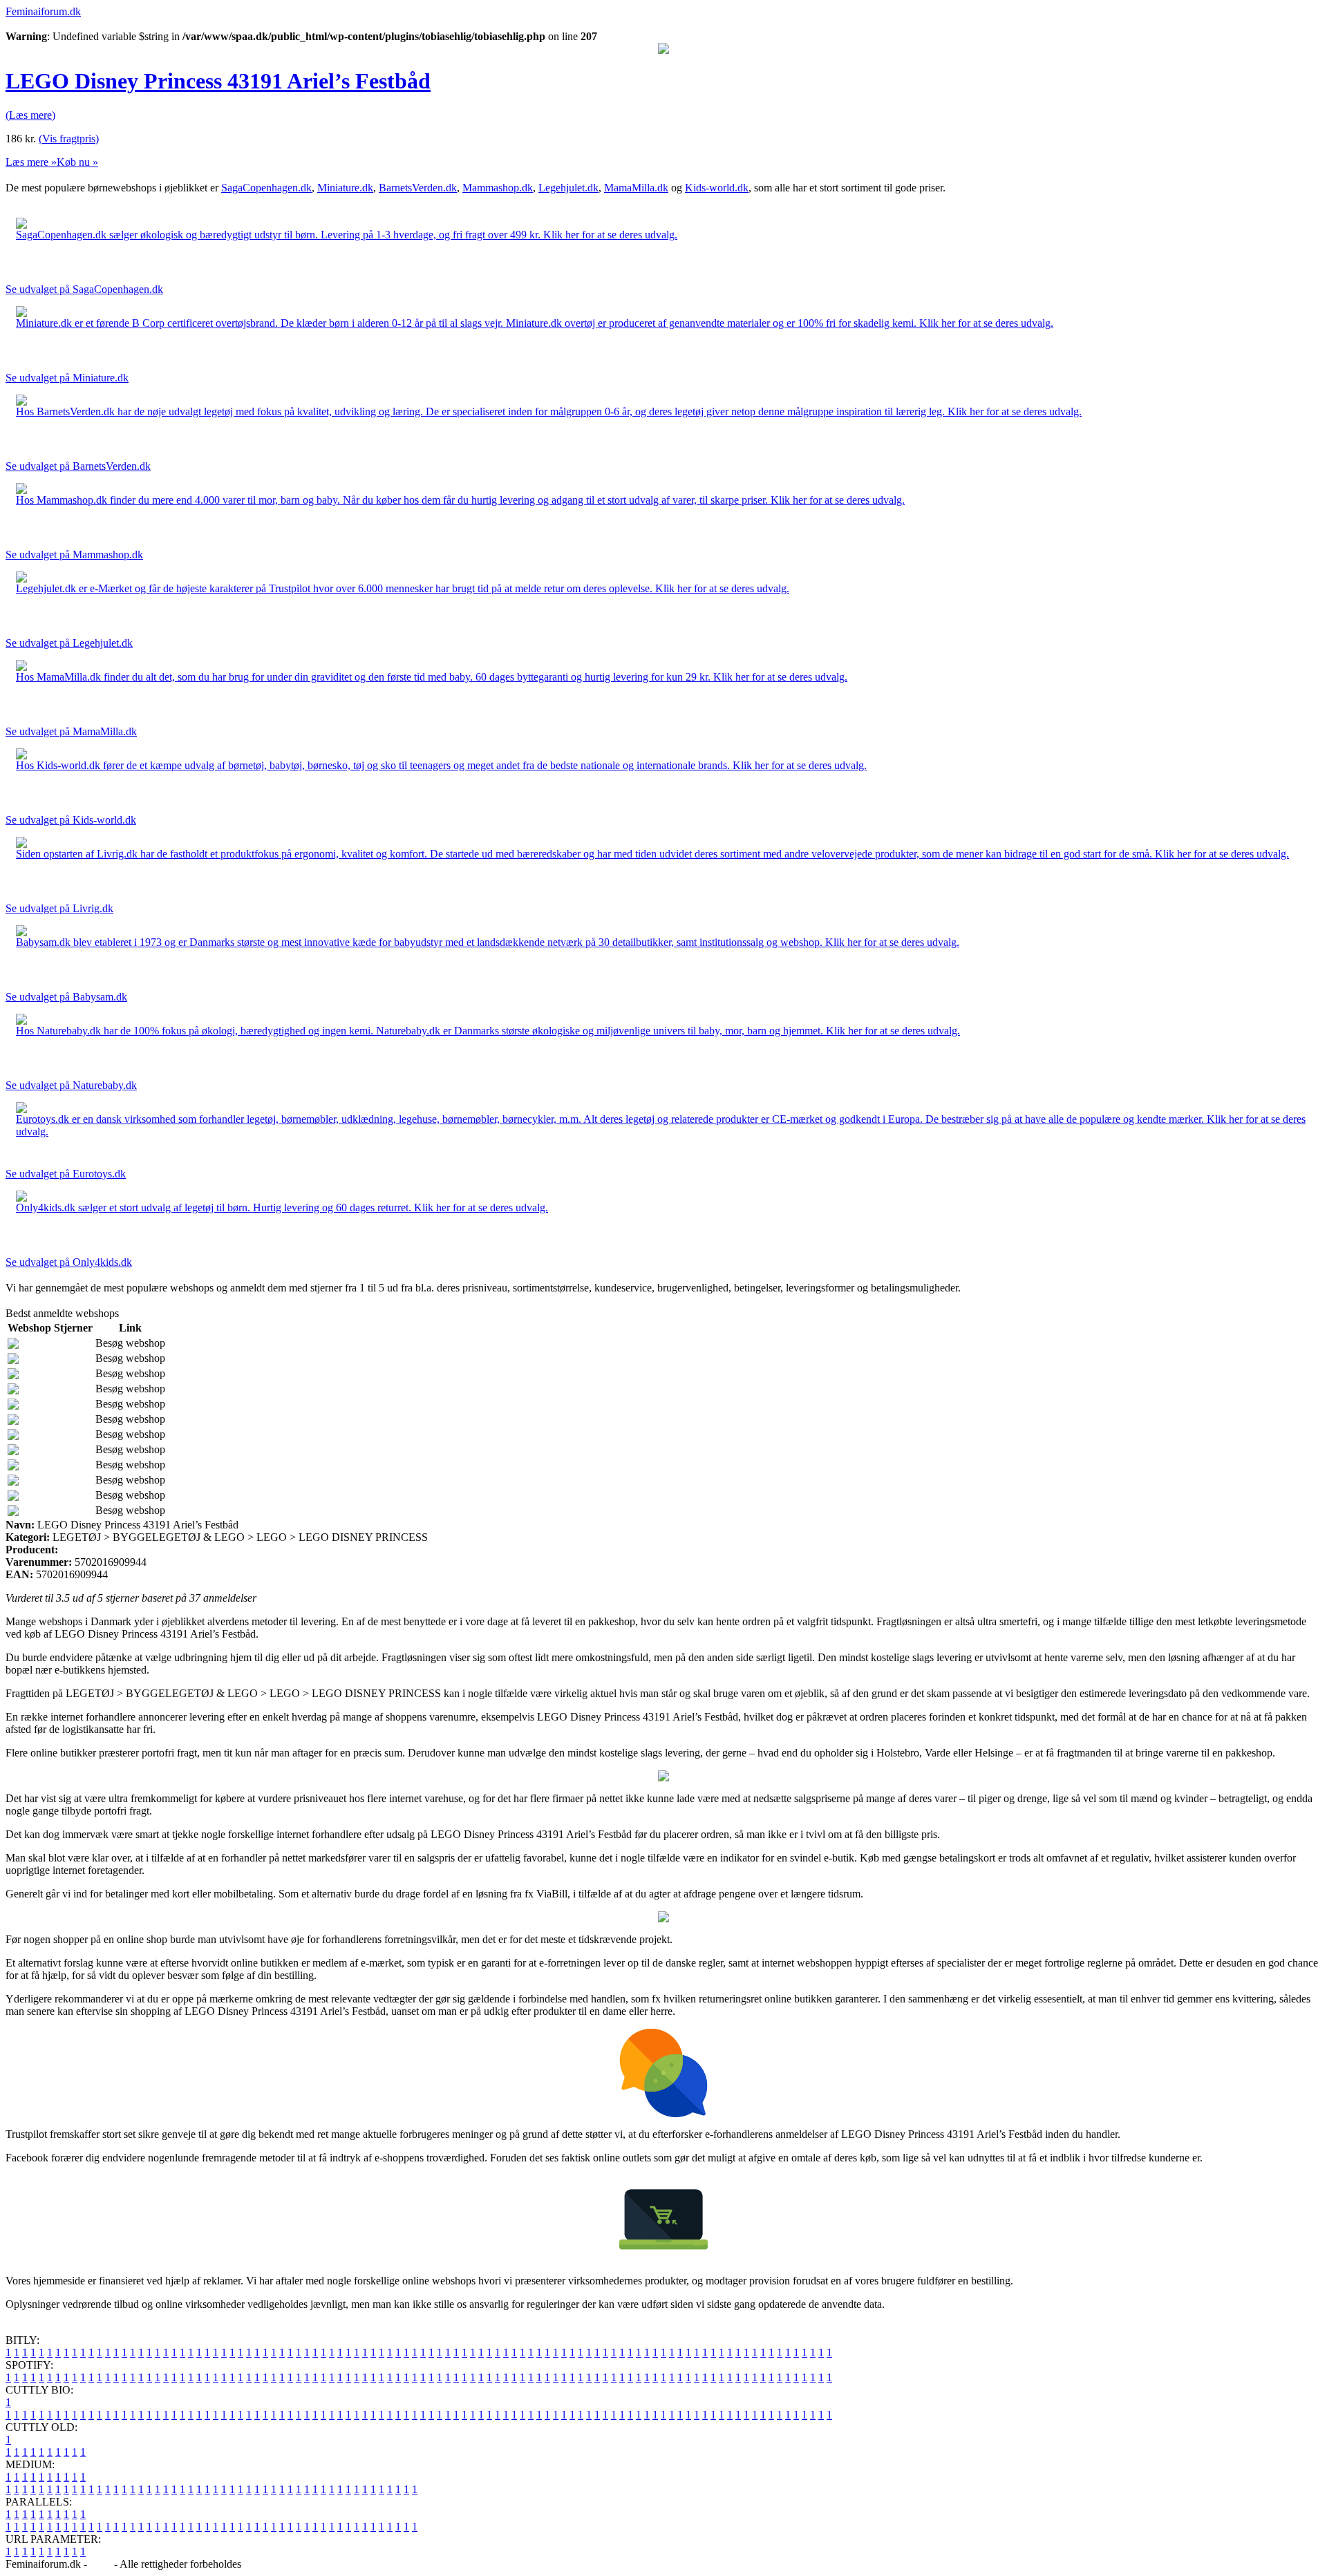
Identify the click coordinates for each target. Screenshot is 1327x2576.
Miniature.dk (345, 188)
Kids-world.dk (717, 188)
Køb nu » (77, 162)
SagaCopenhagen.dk (266, 188)
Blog (101, 2564)
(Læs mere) (30, 115)
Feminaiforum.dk (43, 11)
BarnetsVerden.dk (418, 188)
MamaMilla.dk (636, 188)
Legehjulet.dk (568, 188)
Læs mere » (31, 162)
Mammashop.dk (498, 188)
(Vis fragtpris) (69, 139)
